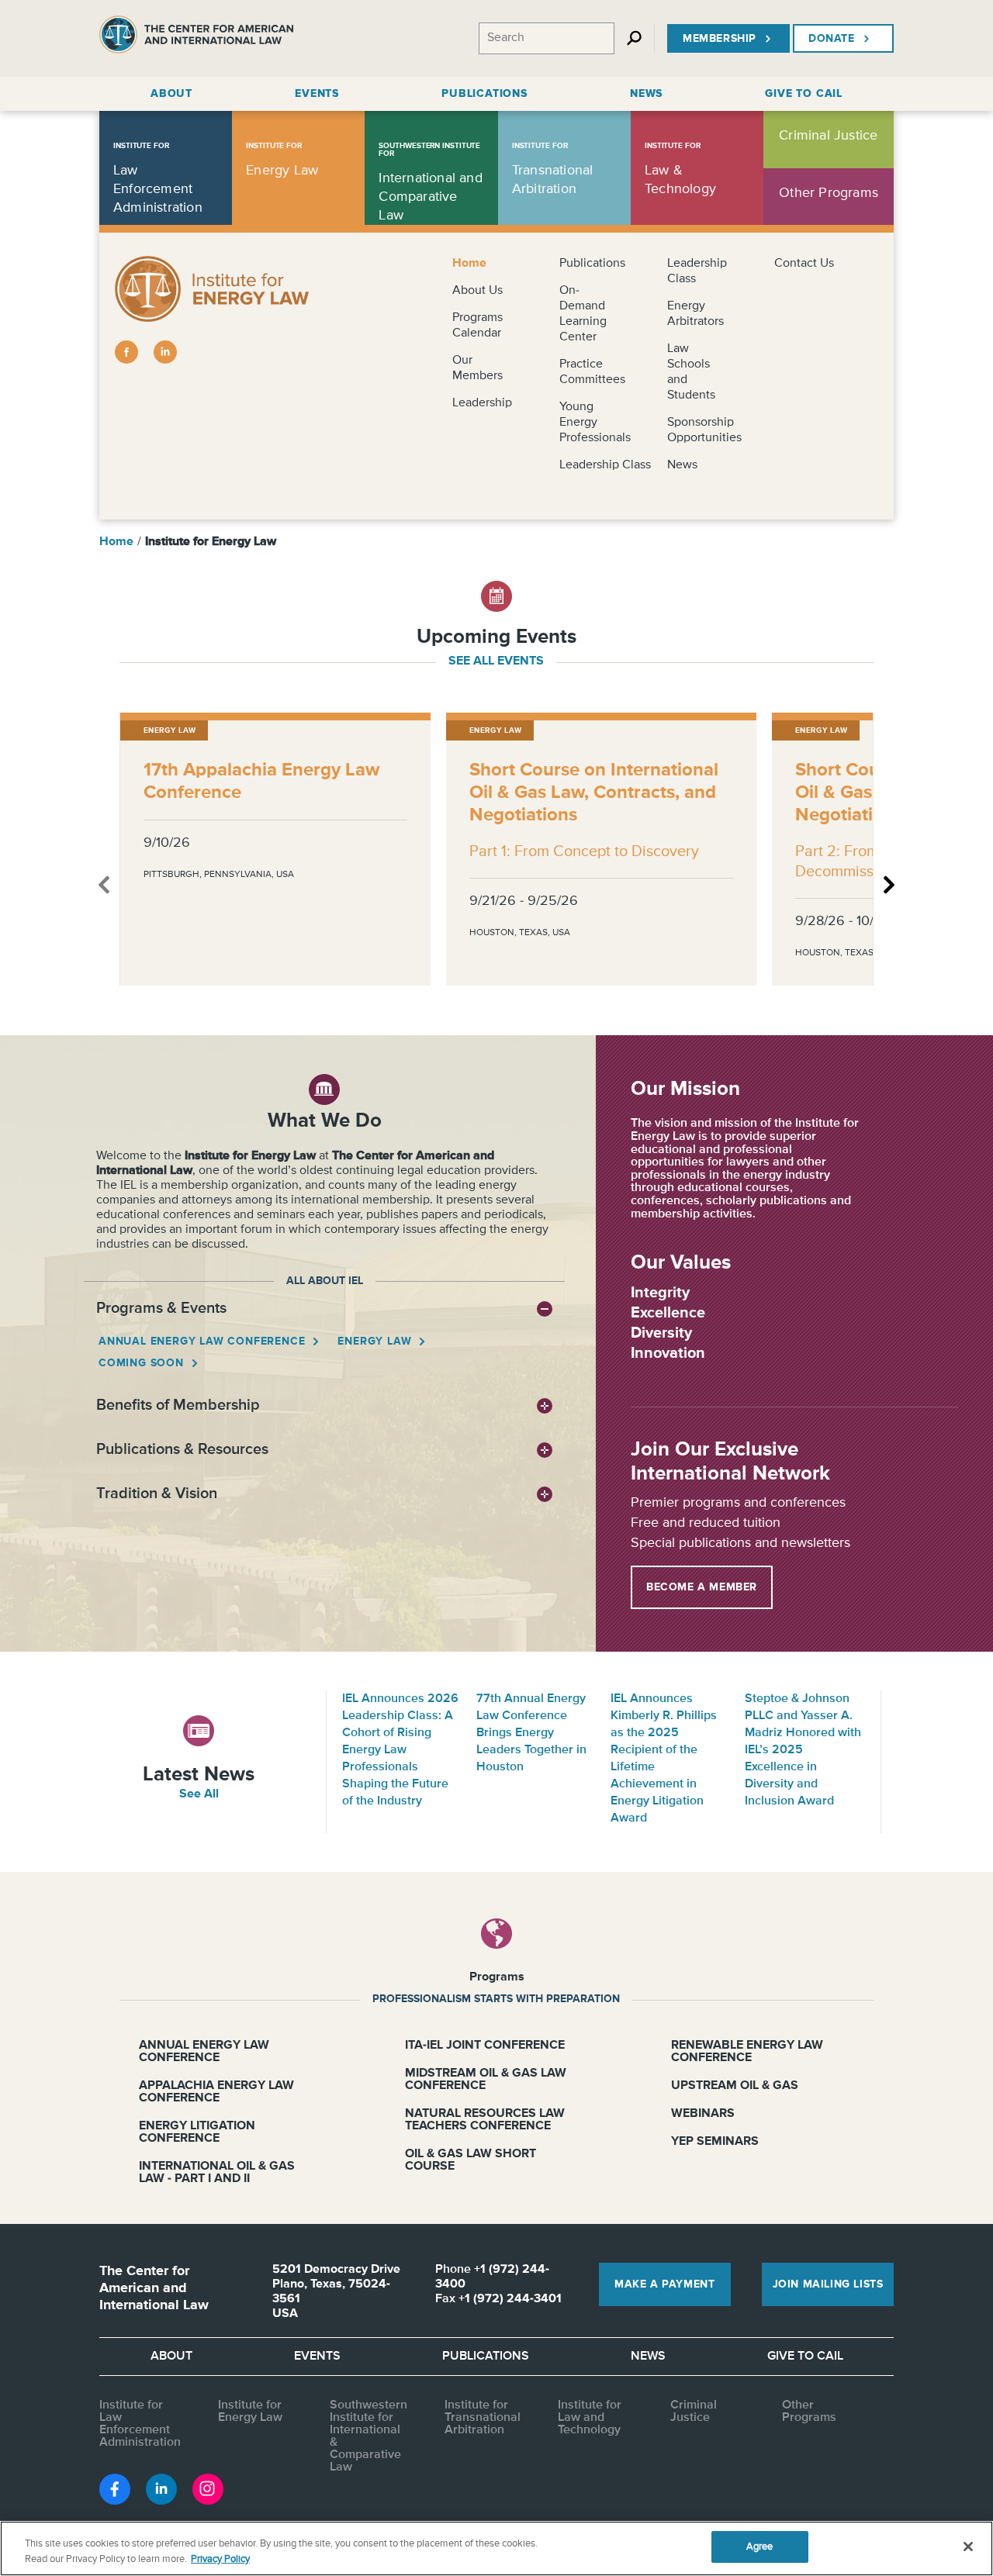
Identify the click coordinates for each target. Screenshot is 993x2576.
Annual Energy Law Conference (202, 1342)
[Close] (968, 2547)
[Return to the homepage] (196, 38)
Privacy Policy (220, 2559)
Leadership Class (605, 465)
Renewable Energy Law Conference (747, 2052)
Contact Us (804, 264)
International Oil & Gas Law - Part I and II (217, 2173)
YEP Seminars (715, 2142)
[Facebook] (126, 352)
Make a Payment (664, 2284)
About (171, 2357)
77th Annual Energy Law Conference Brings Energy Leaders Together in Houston (531, 1733)
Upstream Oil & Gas (735, 2086)
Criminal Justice (694, 2412)
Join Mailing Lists (828, 2284)
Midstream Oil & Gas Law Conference (486, 2080)
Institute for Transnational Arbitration (483, 2418)
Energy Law (374, 1342)
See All (199, 1794)
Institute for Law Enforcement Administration (140, 2424)
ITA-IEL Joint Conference (485, 2046)
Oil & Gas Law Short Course (471, 2160)
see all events (496, 661)
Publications (592, 264)
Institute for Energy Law (250, 2412)
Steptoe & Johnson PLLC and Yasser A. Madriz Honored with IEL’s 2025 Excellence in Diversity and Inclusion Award (803, 1750)
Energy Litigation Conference (197, 2132)
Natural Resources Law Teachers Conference (485, 2120)
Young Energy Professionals (595, 423)
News (682, 465)
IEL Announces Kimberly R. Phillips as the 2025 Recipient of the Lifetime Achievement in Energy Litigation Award (664, 1759)
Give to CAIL (805, 2357)
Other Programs (809, 2412)
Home (469, 264)
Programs (497, 1977)
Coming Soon (141, 1363)
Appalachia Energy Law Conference (216, 2092)
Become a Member (702, 1587)
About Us (477, 291)
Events (317, 2357)
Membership (720, 39)
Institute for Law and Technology (590, 2418)
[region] (496, 2548)
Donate (832, 39)
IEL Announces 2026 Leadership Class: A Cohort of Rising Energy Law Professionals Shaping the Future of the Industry (400, 1750)
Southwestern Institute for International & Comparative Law (368, 2436)
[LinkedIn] (165, 352)
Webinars (703, 2114)
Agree (760, 2547)
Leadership (482, 403)
